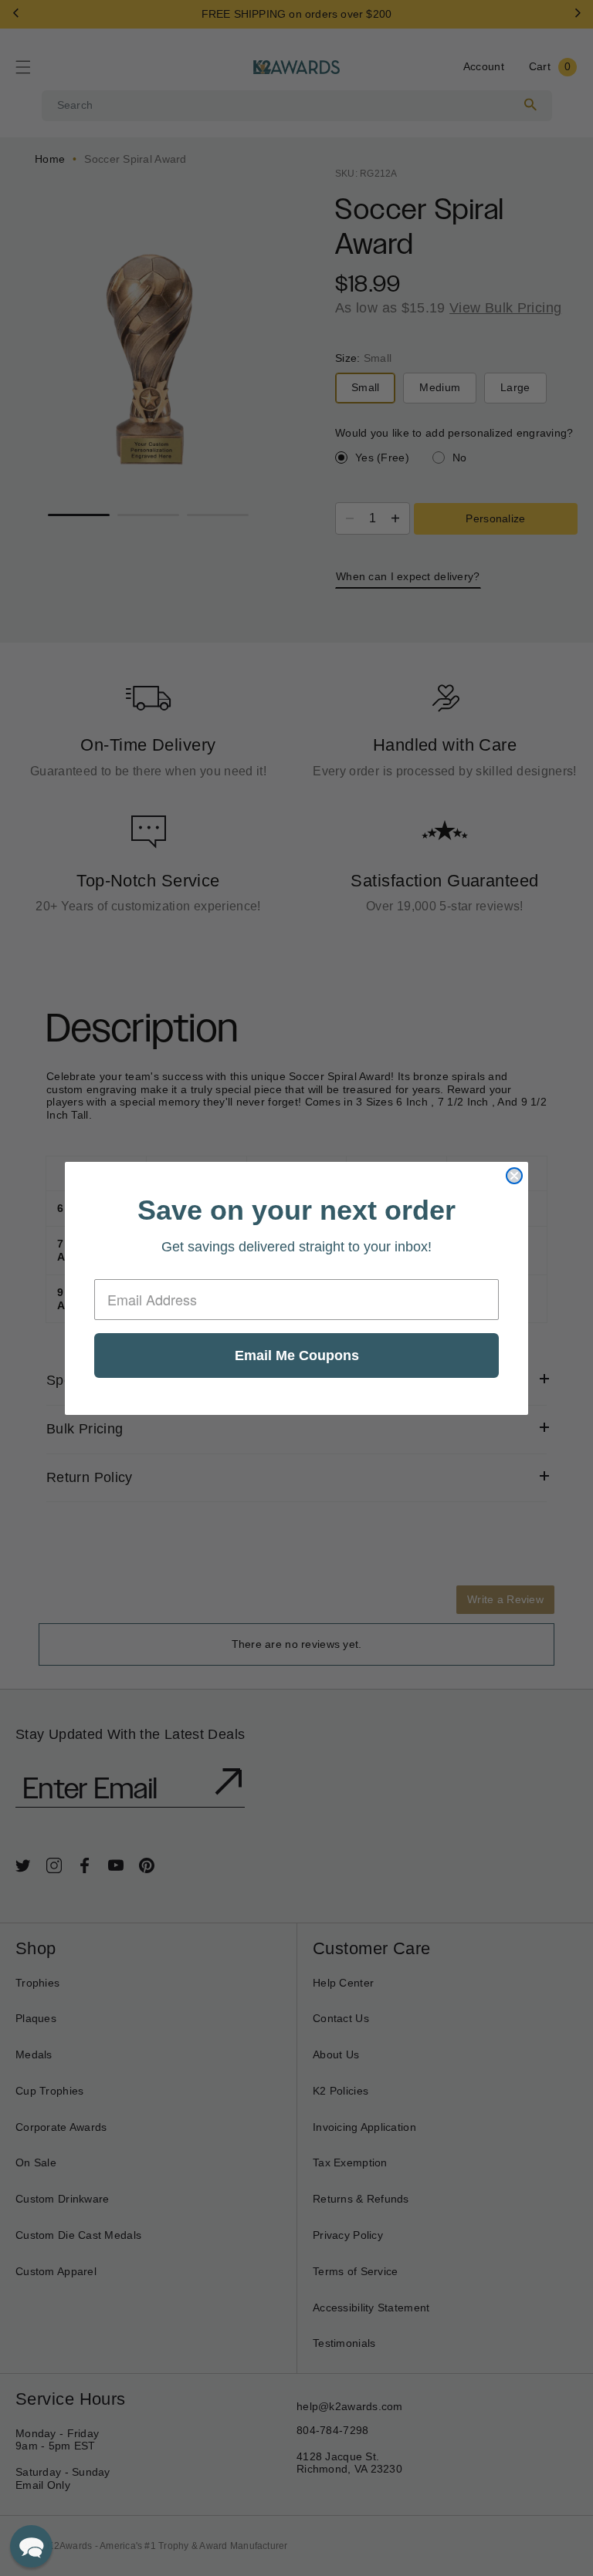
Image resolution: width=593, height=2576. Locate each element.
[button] (31, 2546)
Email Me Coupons (297, 1356)
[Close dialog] (514, 1176)
